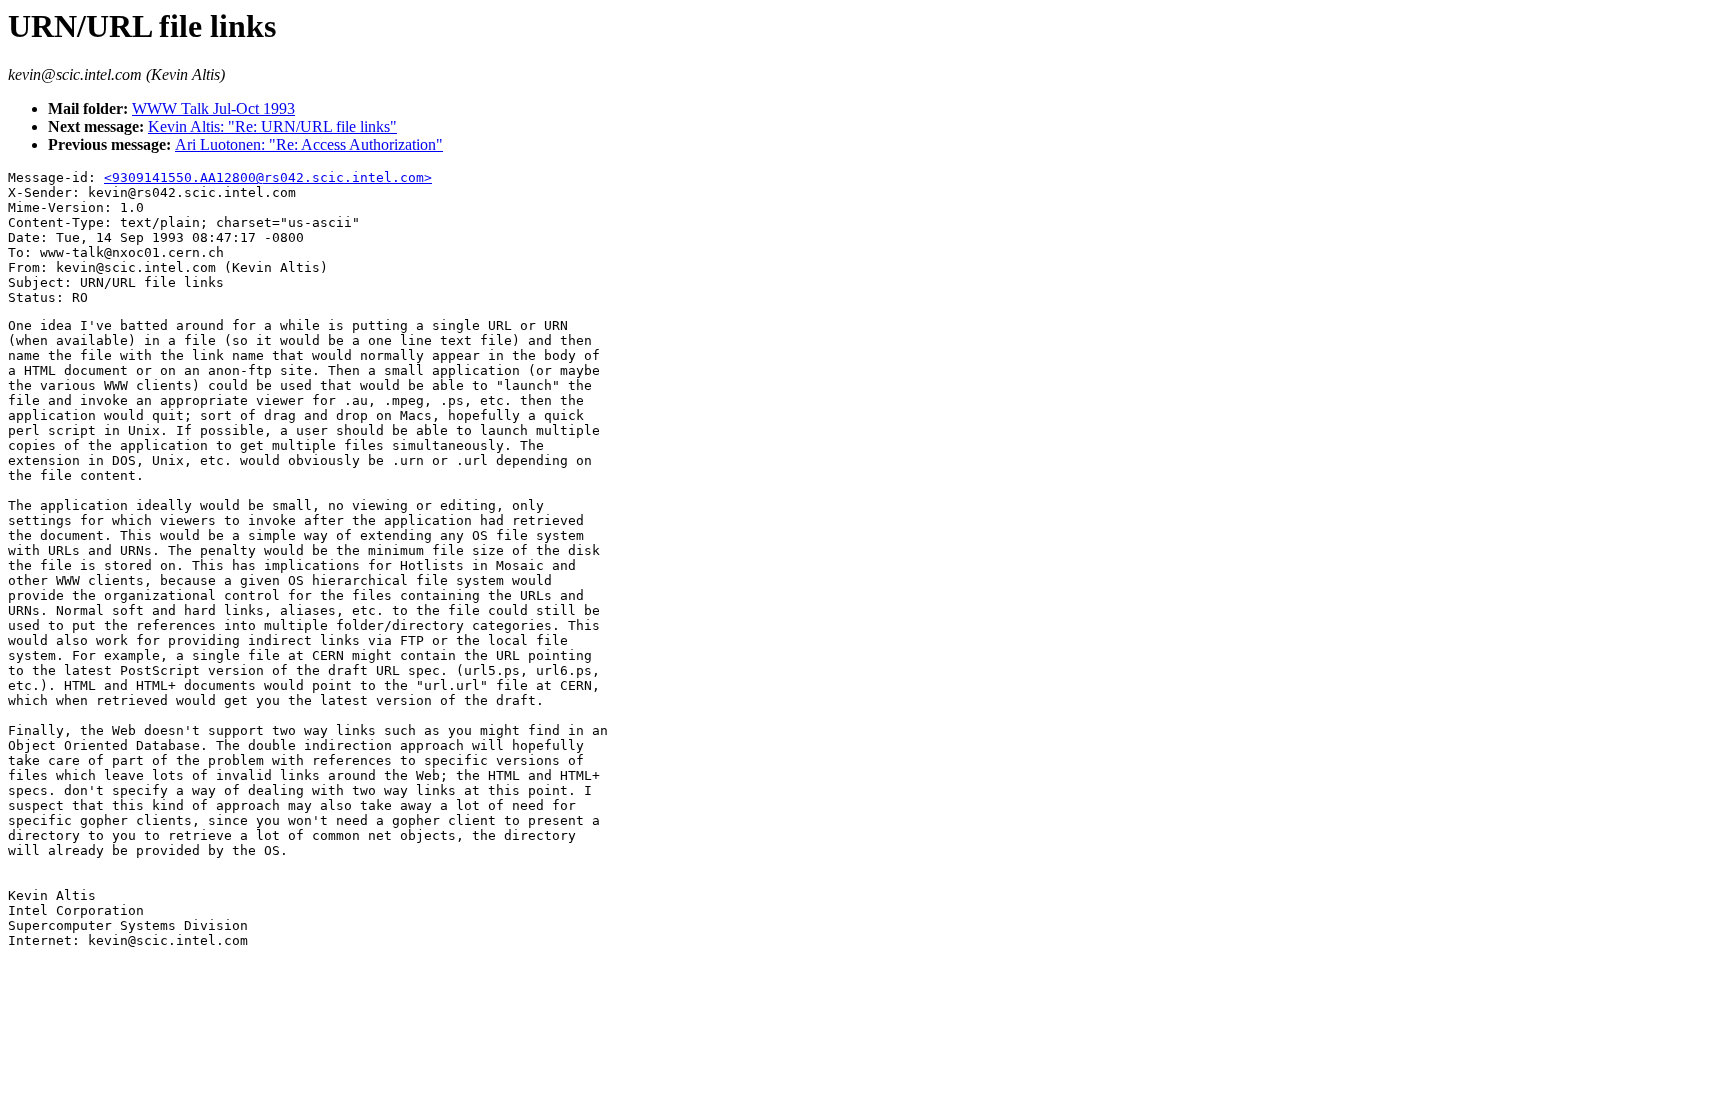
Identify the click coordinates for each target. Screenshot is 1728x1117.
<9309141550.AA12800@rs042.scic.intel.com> (268, 177)
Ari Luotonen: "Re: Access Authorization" (309, 144)
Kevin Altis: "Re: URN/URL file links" (272, 126)
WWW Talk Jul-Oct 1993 (213, 108)
